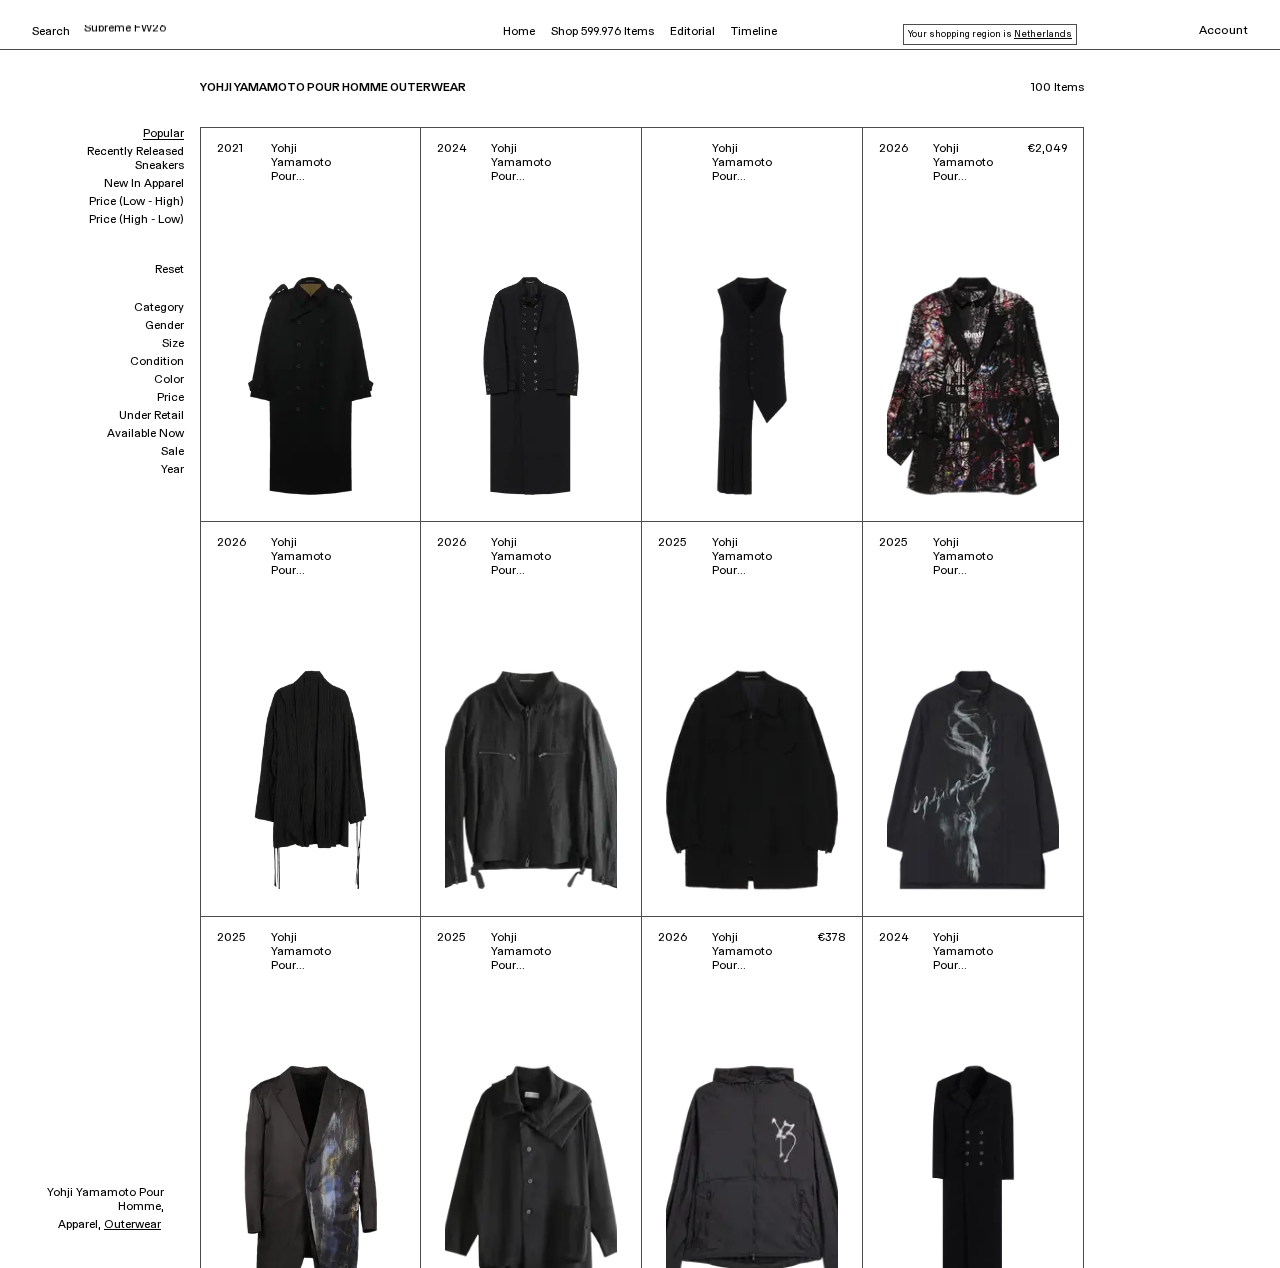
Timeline (754, 32)
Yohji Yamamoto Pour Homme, (105, 1200)
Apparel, (79, 1225)
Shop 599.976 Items (602, 32)
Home (519, 32)
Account (1223, 31)
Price (170, 398)
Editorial (692, 32)
